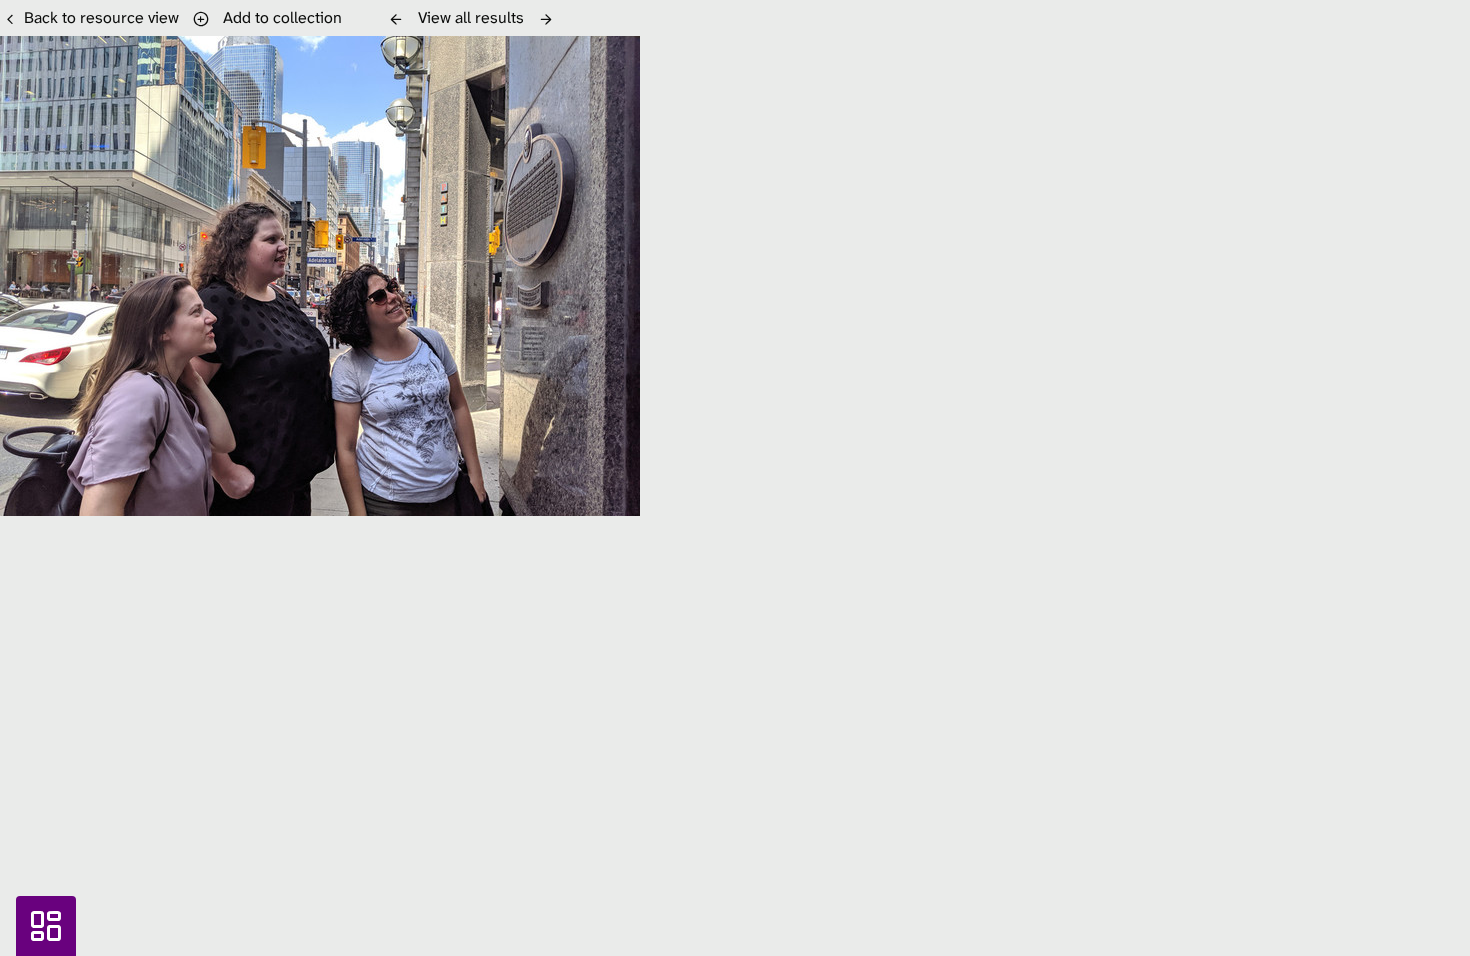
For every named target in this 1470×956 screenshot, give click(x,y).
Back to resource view (101, 17)
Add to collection (278, 17)
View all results (471, 17)
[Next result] (546, 19)
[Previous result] (396, 19)
